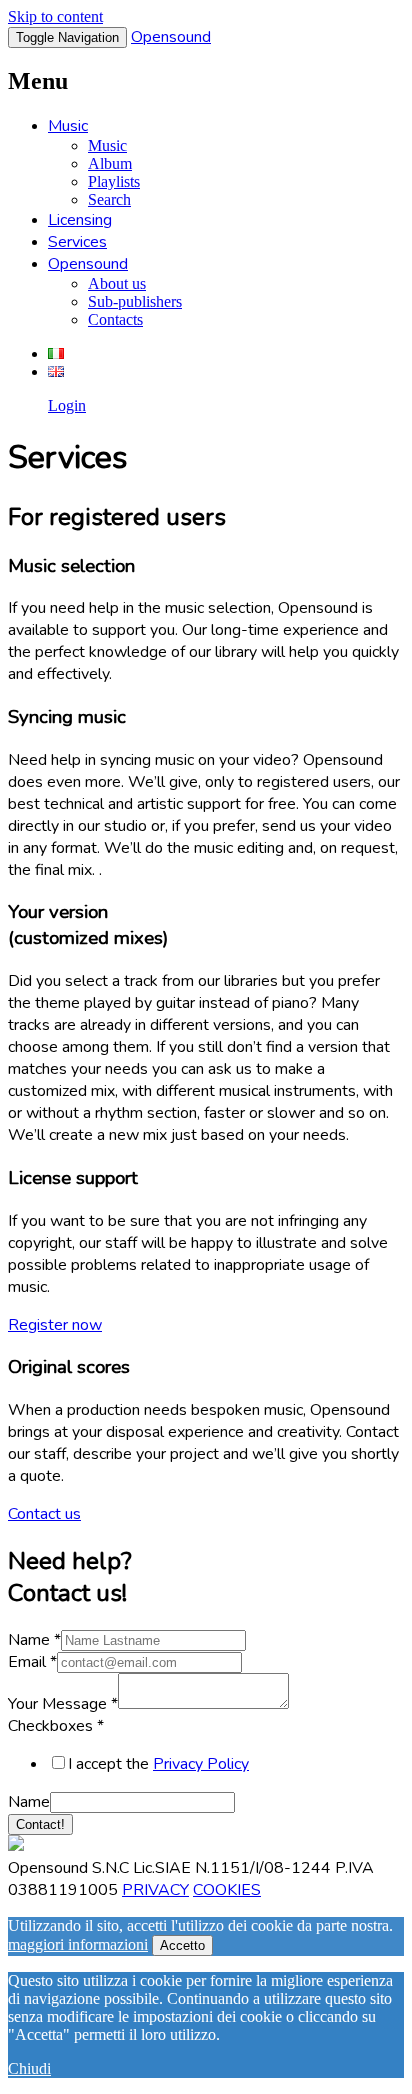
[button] (55, 1325)
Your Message (63, 1704)
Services (77, 242)
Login (67, 405)
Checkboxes (56, 1726)
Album (110, 163)
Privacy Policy (201, 1764)
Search (109, 199)
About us (117, 283)
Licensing (80, 220)
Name (34, 1640)
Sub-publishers (135, 301)
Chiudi (29, 2068)
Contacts (115, 319)
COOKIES (227, 1890)
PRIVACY (155, 1890)
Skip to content (55, 16)
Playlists (114, 181)
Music (107, 145)
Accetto (182, 1945)
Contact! (40, 1824)
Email (32, 1662)
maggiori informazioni (78, 1944)
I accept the (158, 1764)
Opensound (171, 37)
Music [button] (68, 126)
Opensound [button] (88, 264)
